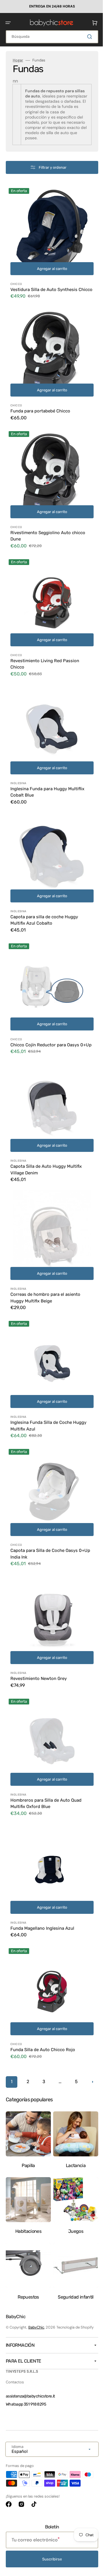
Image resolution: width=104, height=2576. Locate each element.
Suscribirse (50, 2559)
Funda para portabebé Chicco (40, 409)
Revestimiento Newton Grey (39, 1639)
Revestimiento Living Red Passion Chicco (45, 653)
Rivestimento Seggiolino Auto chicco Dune (48, 529)
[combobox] (50, 36)
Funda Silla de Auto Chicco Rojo (43, 1997)
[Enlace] (50, 6)
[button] (8, 22)
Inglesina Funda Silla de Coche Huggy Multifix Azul (48, 1395)
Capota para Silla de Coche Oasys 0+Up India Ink (44, 1519)
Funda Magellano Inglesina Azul (42, 1880)
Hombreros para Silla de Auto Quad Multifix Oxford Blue (46, 1760)
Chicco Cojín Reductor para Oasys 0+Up (45, 1024)
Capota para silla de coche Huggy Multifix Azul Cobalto (44, 900)
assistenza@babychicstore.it (30, 2396)
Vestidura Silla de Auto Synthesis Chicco (44, 288)
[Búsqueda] (86, 36)
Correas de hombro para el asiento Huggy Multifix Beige (45, 1271)
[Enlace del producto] (50, 246)
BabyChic (36, 2327)
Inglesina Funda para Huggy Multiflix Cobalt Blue (47, 777)
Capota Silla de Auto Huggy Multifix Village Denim (46, 1148)
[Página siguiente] (50, 2046)
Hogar (18, 60)
